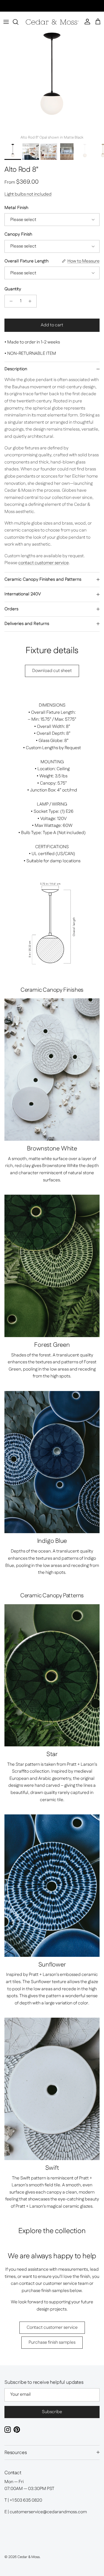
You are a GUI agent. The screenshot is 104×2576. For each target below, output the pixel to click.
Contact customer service (52, 2328)
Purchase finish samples (52, 2342)
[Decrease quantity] (10, 301)
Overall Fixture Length (26, 261)
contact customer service (44, 563)
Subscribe (52, 2412)
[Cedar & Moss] (52, 22)
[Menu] (6, 22)
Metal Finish (16, 208)
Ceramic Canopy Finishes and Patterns (43, 579)
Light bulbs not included (28, 194)
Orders (11, 609)
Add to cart (52, 325)
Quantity (13, 289)
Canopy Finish (18, 235)
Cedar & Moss (29, 2557)
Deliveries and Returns (27, 624)
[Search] (18, 22)
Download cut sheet (52, 671)
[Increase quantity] (31, 301)
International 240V (23, 594)
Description (16, 369)
